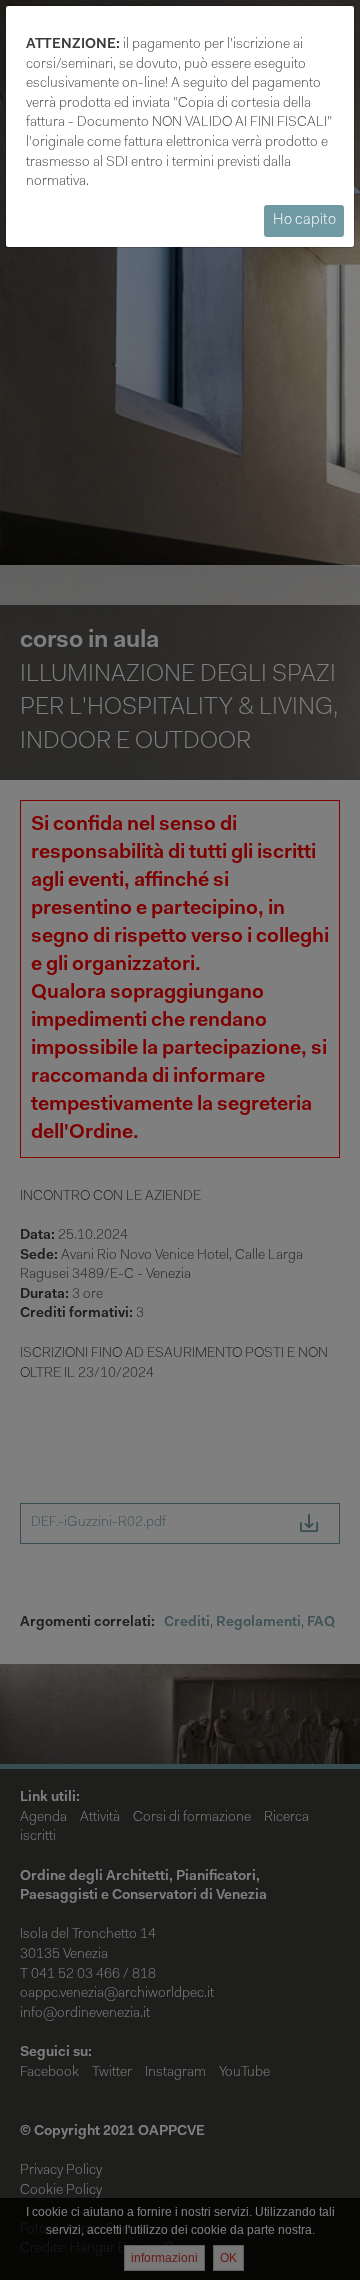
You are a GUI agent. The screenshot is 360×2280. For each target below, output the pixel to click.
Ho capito (304, 220)
